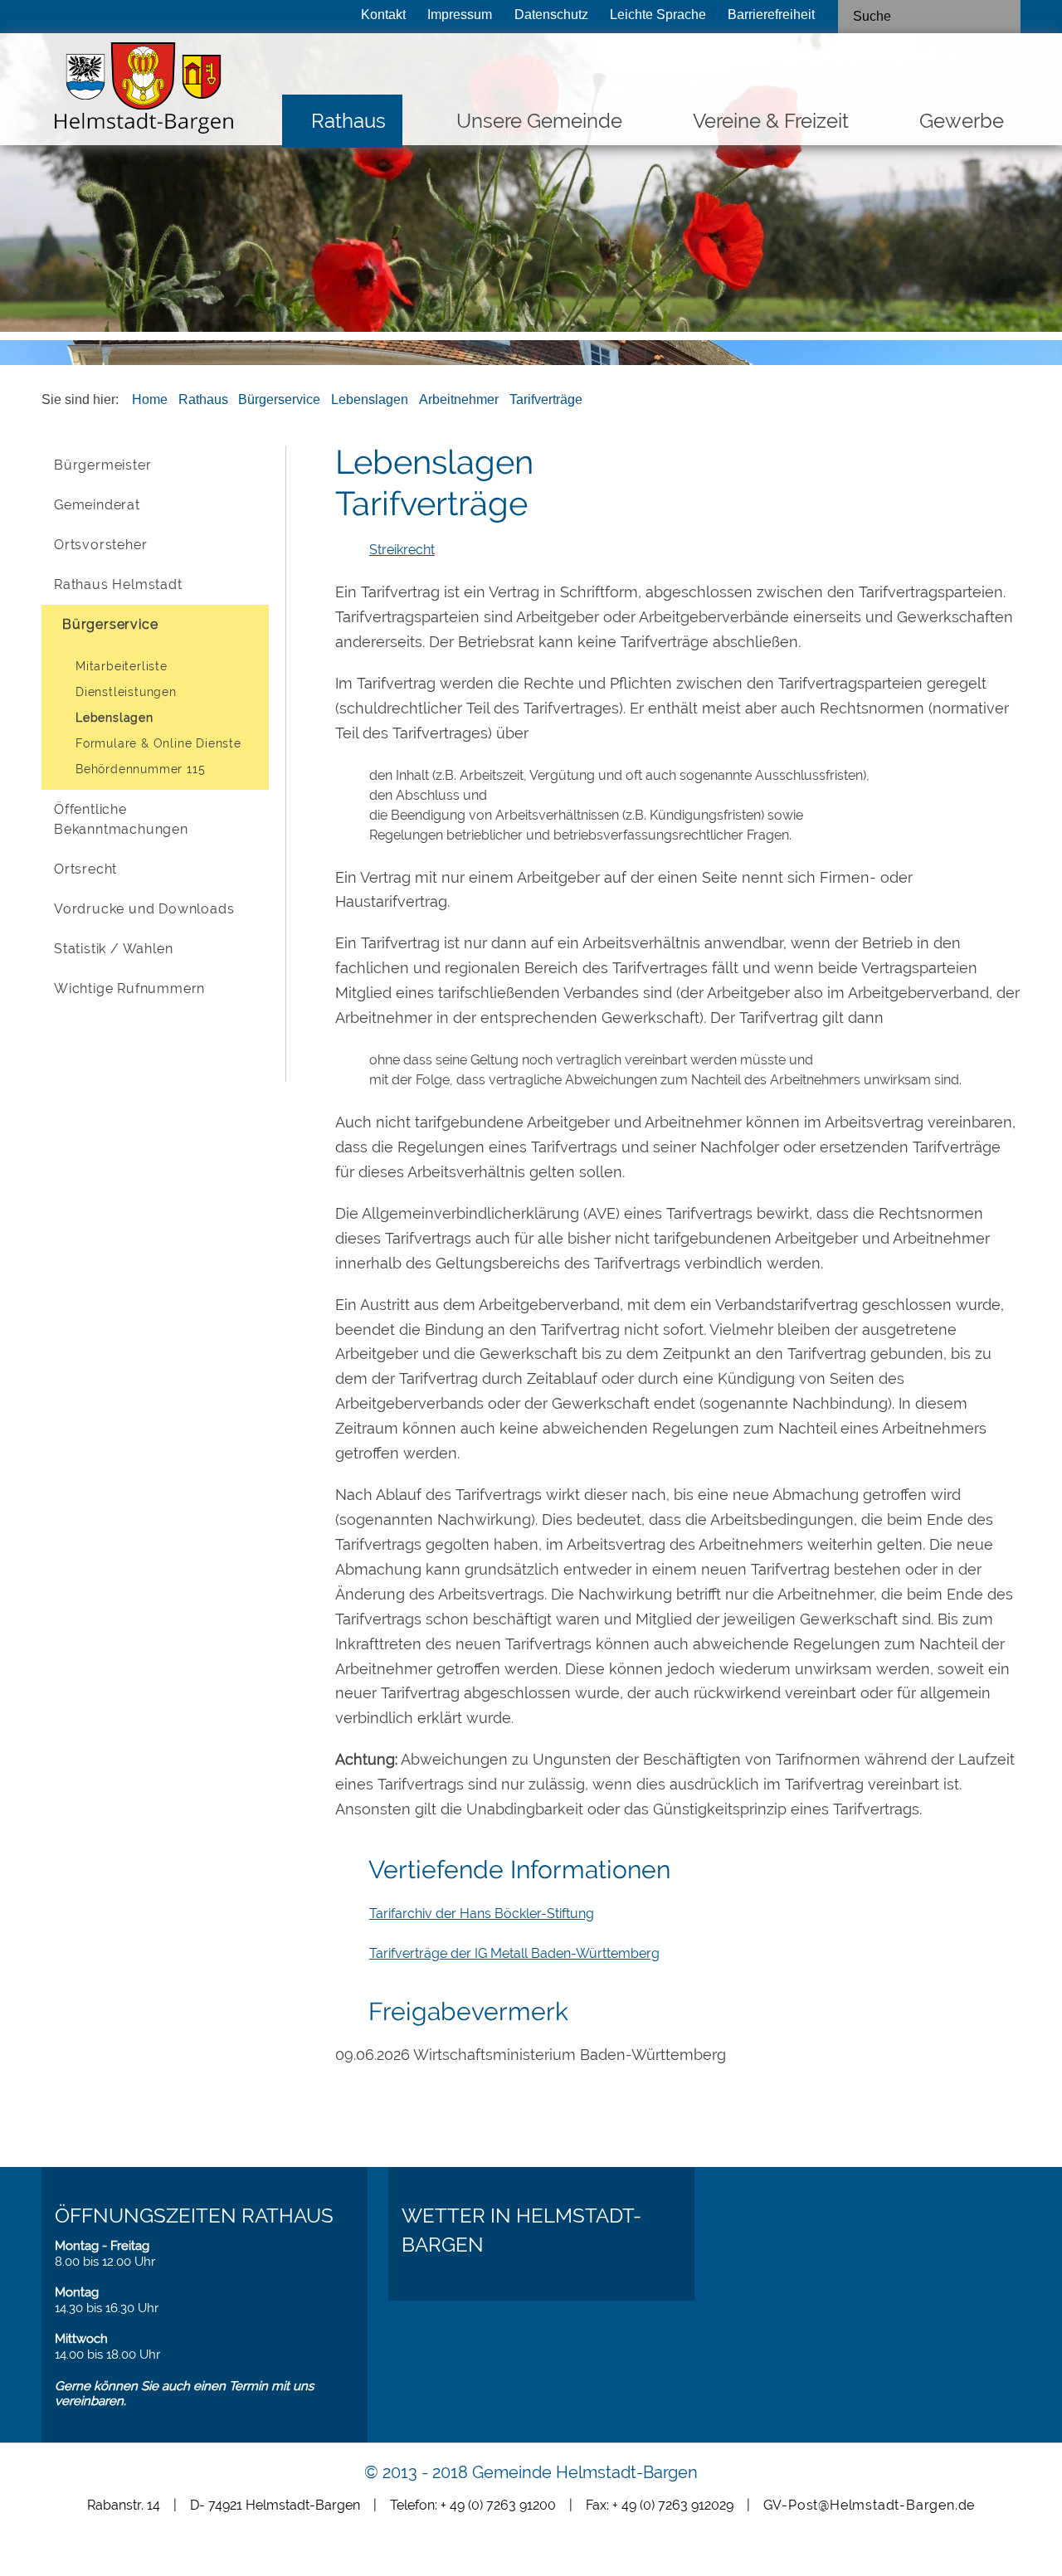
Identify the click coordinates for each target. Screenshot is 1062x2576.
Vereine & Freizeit (771, 121)
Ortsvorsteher (100, 545)
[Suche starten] (1001, 17)
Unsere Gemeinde (539, 121)
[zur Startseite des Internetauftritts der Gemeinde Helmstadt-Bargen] (139, 93)
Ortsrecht (85, 869)
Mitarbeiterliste (122, 666)
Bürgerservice (279, 399)
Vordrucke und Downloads (144, 909)
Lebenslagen (370, 399)
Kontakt (383, 14)
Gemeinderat (97, 505)
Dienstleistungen (126, 692)
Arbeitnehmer (459, 399)
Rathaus (348, 121)
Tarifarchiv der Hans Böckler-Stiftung (482, 1914)
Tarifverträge (546, 399)
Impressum (460, 14)
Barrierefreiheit (771, 14)
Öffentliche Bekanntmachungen (121, 819)
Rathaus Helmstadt (118, 584)
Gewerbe (962, 121)
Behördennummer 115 (140, 769)
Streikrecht (402, 550)
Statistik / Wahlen (113, 949)
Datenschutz (551, 14)
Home (150, 399)
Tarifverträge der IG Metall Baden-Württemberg (514, 1953)
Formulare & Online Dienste (158, 743)
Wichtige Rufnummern (129, 989)
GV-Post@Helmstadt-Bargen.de (870, 2505)
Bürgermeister (102, 465)
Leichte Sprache (658, 14)
